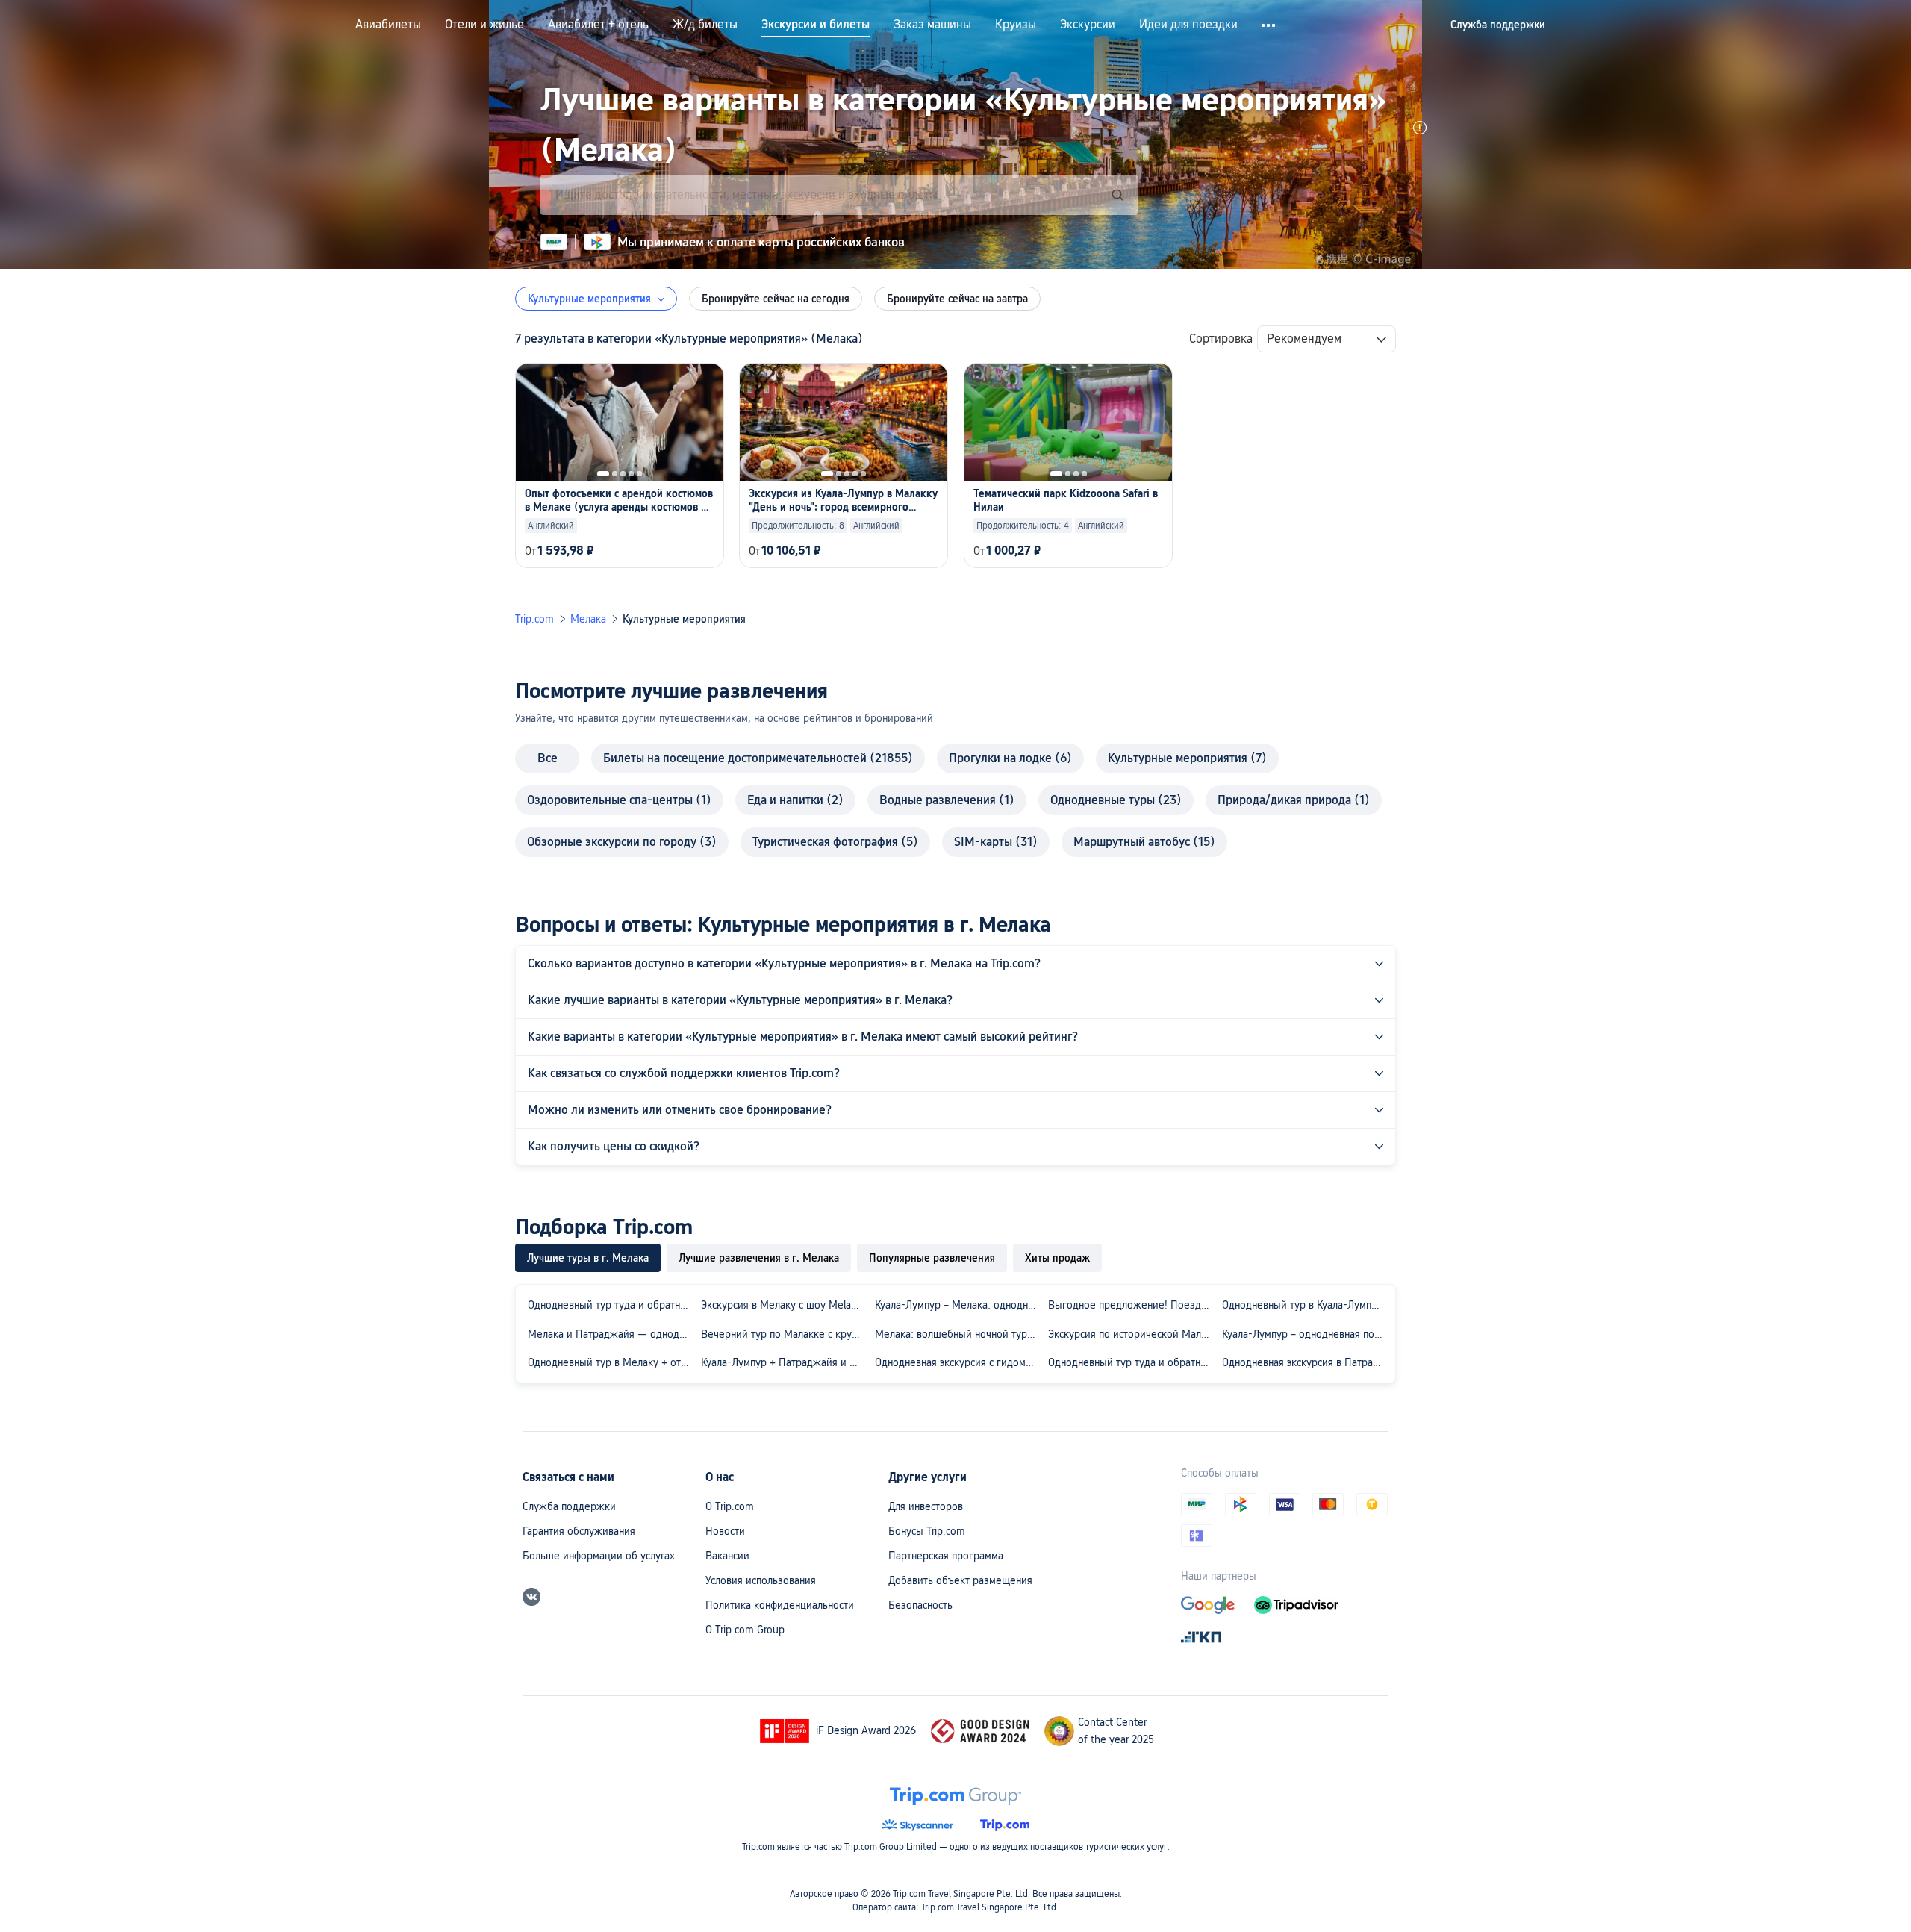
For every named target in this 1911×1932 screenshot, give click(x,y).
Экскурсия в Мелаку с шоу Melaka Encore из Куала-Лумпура (785, 1305)
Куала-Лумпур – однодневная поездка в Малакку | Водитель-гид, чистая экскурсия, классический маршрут (1306, 1334)
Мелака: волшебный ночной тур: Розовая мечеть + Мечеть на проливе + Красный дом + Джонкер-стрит (958, 1334)
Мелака (588, 619)
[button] (1269, 25)
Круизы (1016, 25)
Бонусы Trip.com (927, 1531)
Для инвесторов (926, 1506)
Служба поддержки (569, 1506)
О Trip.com (730, 1506)
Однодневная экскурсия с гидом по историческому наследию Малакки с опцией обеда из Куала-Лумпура (958, 1362)
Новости (725, 1531)
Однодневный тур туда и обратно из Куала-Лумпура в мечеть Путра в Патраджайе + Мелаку (1132, 1362)
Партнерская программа (946, 1556)
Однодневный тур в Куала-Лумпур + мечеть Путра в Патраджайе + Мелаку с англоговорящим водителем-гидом (1306, 1305)
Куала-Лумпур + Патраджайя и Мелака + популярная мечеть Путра (785, 1362)
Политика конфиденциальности (780, 1605)
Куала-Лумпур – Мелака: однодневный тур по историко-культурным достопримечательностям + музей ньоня (958, 1305)
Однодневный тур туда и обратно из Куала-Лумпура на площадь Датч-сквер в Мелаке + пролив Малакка (611, 1305)
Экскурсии (1088, 25)
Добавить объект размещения (960, 1580)
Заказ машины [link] (932, 25)
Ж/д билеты (705, 25)
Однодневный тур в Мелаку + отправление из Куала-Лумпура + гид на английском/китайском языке (611, 1362)
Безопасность (920, 1605)
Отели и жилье (484, 25)
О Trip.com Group (745, 1630)
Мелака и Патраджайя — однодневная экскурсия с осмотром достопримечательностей (611, 1334)
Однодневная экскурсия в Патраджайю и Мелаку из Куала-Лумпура (1306, 1362)
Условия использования (761, 1580)
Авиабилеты (388, 25)
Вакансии (727, 1556)
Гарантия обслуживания (579, 1531)
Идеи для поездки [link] (1188, 25)
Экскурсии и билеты (816, 25)
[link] (1498, 25)
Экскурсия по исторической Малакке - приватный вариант (1132, 1334)
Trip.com (534, 619)
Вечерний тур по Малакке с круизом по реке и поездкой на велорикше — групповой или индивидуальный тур (785, 1334)
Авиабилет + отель (598, 25)
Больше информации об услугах (599, 1556)
